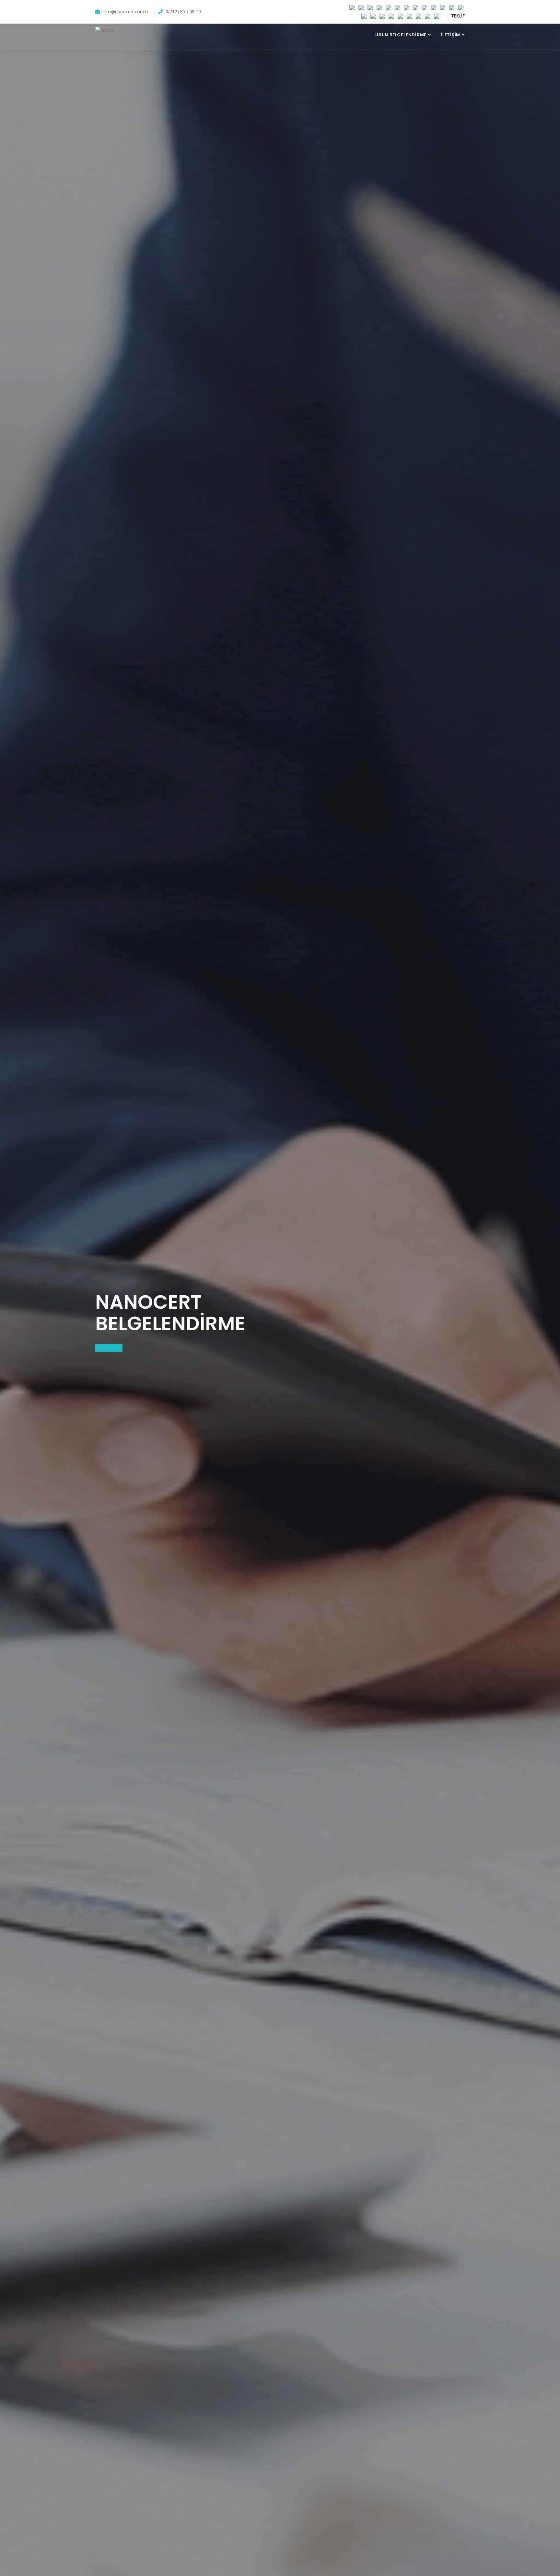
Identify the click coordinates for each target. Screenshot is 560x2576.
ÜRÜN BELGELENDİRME (401, 35)
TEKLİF (458, 16)
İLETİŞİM (450, 35)
